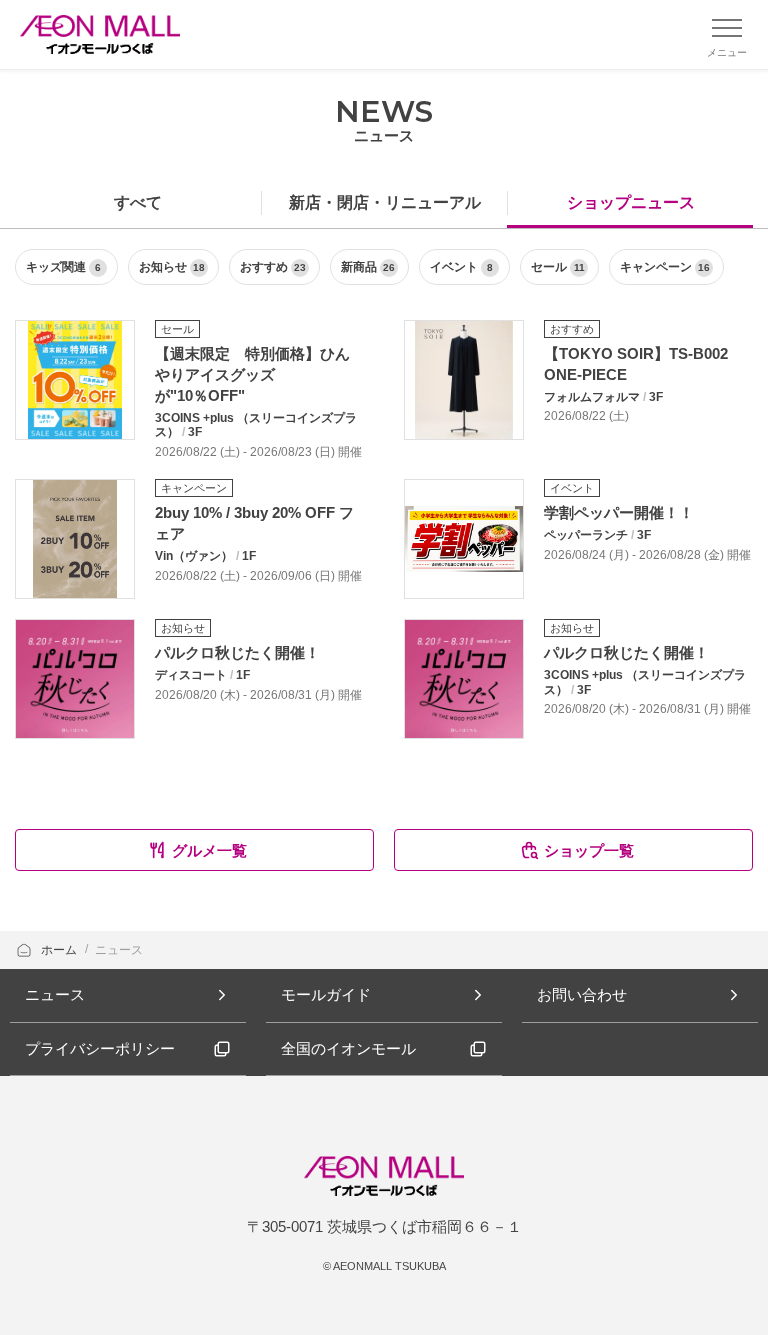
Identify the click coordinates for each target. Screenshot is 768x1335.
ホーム (60, 950)
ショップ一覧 (589, 850)
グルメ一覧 (209, 850)
